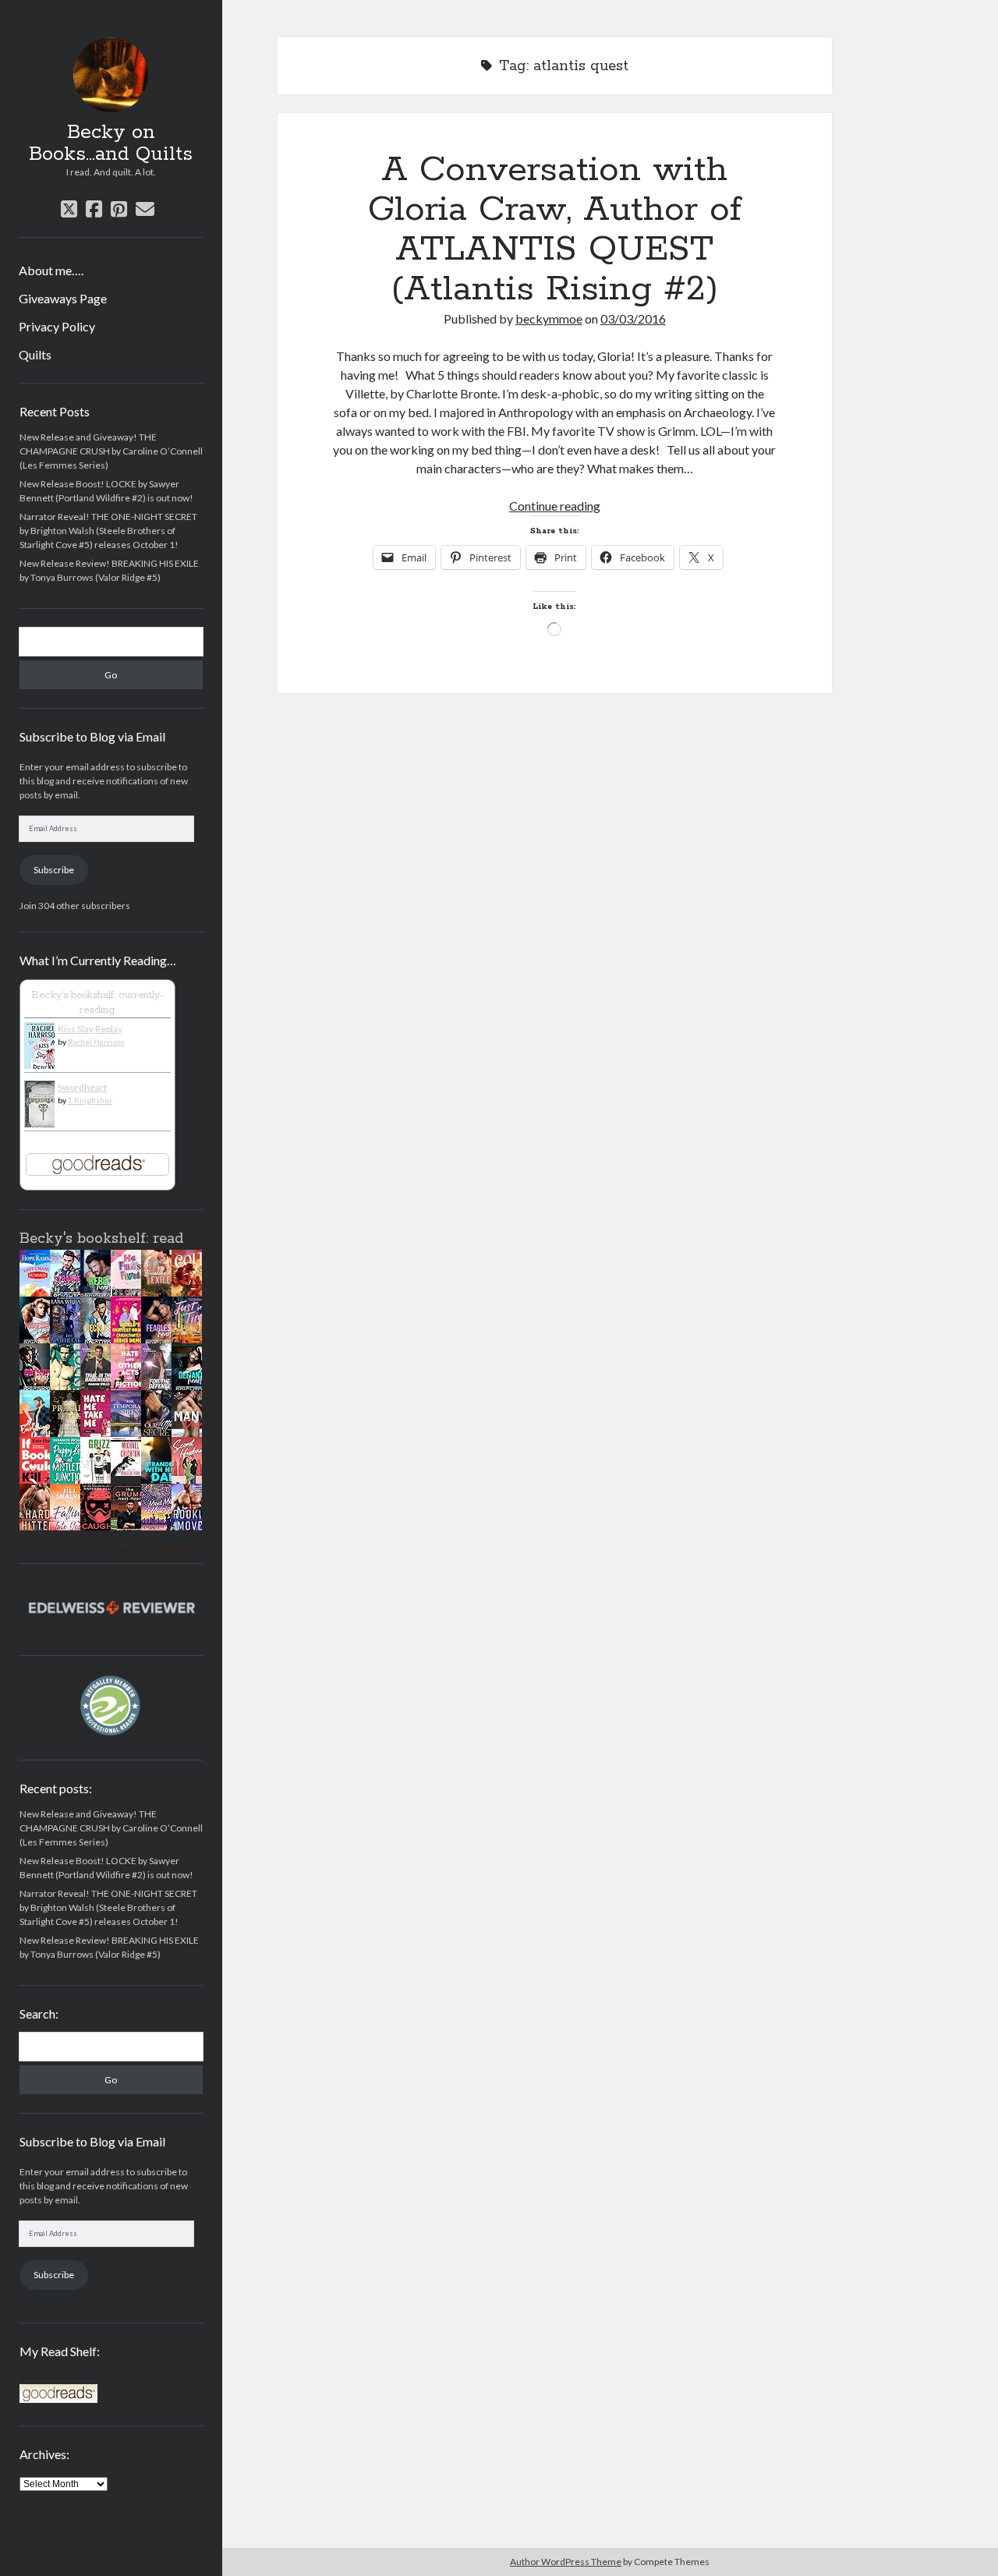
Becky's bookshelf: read (101, 1239)
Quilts (35, 354)
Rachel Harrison (96, 1042)
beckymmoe (549, 318)
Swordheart (82, 1087)
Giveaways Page (63, 298)
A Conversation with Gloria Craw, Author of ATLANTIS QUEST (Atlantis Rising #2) (555, 230)
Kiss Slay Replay (90, 1029)
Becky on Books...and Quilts (111, 143)
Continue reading (555, 506)
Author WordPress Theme (566, 2562)
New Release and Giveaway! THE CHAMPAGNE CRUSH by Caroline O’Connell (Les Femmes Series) (111, 451)
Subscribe (54, 870)
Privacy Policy (57, 326)
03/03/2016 (633, 318)
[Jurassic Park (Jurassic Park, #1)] (130, 1472)
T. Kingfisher (90, 1100)
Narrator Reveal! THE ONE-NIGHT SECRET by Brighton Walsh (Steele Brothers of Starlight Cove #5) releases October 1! (108, 531)
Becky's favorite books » (153, 1550)
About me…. (51, 270)
